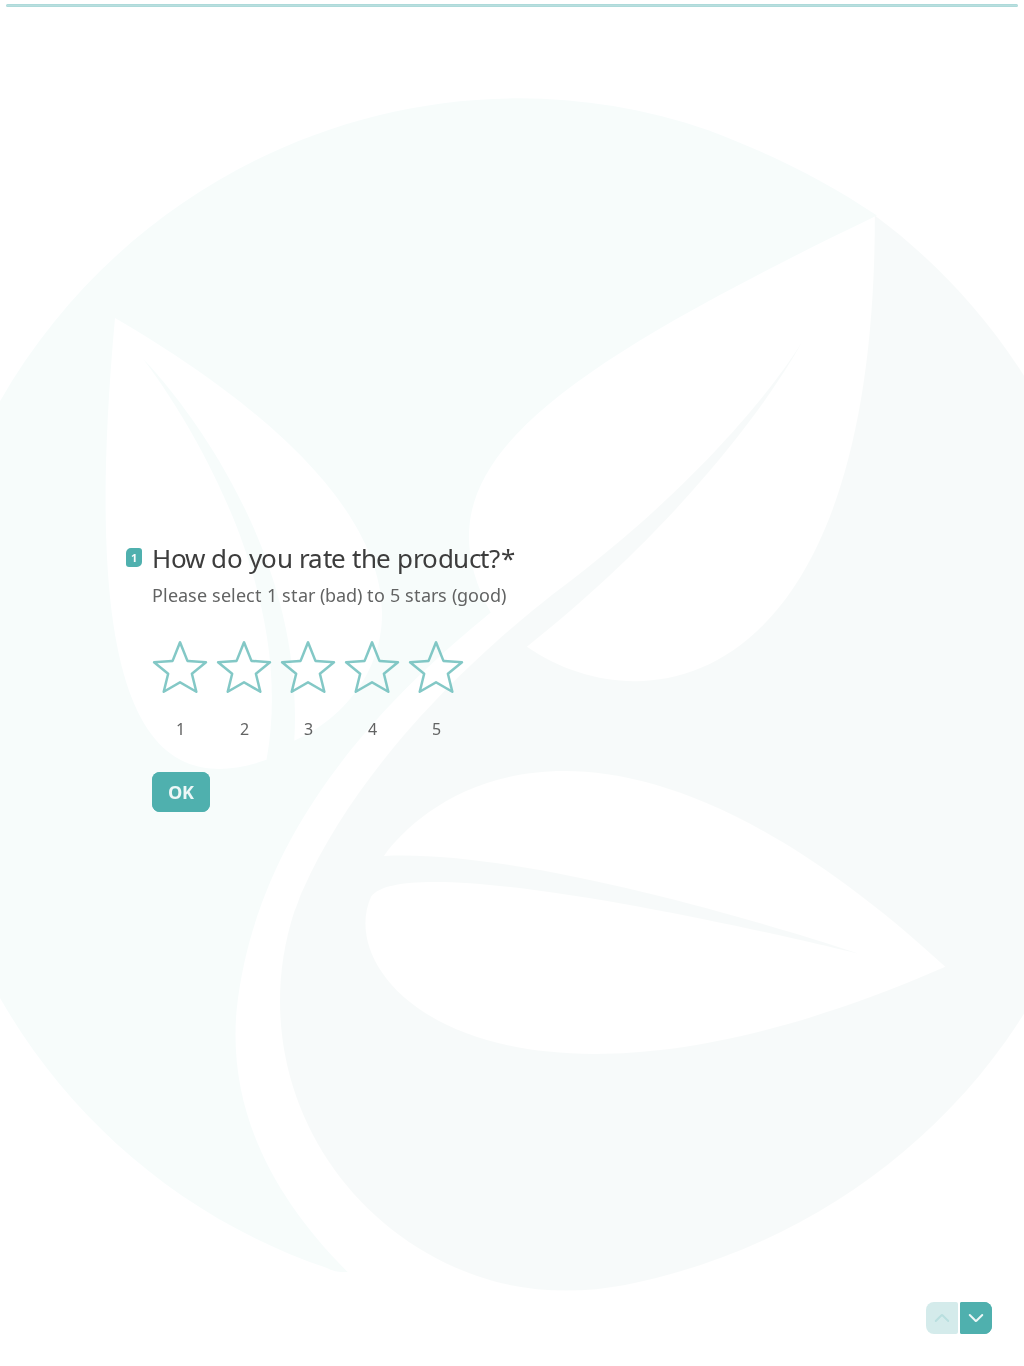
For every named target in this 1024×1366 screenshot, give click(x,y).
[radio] (180, 689)
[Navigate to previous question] (942, 1318)
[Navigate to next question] (976, 1318)
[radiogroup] (308, 689)
